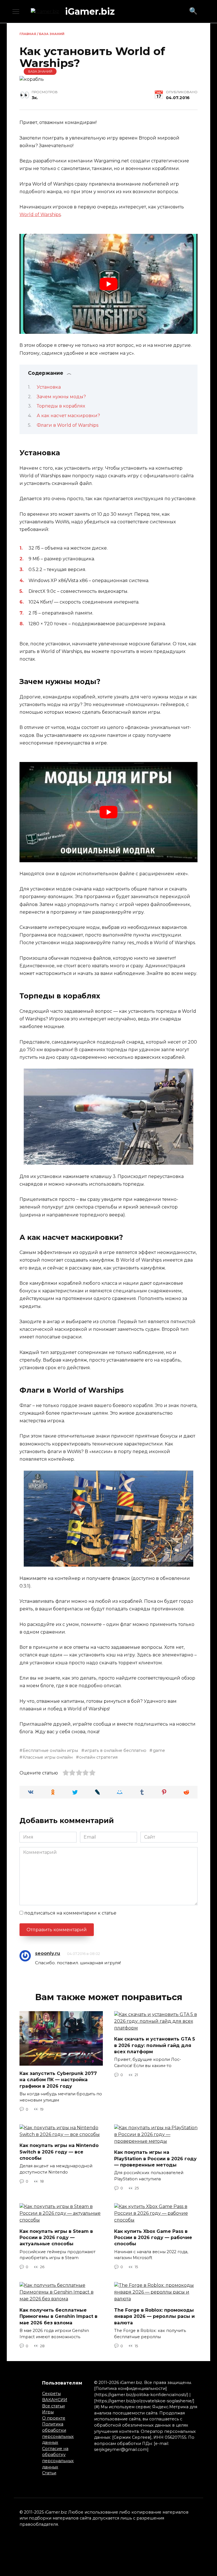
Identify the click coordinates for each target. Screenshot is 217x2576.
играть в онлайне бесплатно (115, 1750)
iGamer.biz (90, 11)
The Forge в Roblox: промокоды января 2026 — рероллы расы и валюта (154, 2316)
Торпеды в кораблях (61, 406)
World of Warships (40, 215)
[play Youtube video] (108, 284)
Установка (49, 387)
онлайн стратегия (98, 1757)
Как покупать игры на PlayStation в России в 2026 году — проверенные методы (155, 2159)
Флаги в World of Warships (68, 425)
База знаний (52, 34)
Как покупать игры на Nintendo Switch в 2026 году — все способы (59, 2152)
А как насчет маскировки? (68, 416)
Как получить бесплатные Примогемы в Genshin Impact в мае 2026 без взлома (58, 2316)
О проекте (54, 2418)
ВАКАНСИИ (55, 2400)
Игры (48, 2412)
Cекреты (51, 2394)
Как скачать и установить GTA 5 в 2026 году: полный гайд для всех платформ (155, 2045)
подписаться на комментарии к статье (70, 1913)
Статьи (49, 2473)
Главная (28, 34)
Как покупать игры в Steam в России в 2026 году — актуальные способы (56, 2237)
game (159, 1750)
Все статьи (53, 2406)
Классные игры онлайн (48, 1757)
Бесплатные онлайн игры (50, 1750)
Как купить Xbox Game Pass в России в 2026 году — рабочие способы (153, 2237)
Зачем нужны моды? (61, 397)
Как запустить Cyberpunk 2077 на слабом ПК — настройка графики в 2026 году (58, 2079)
